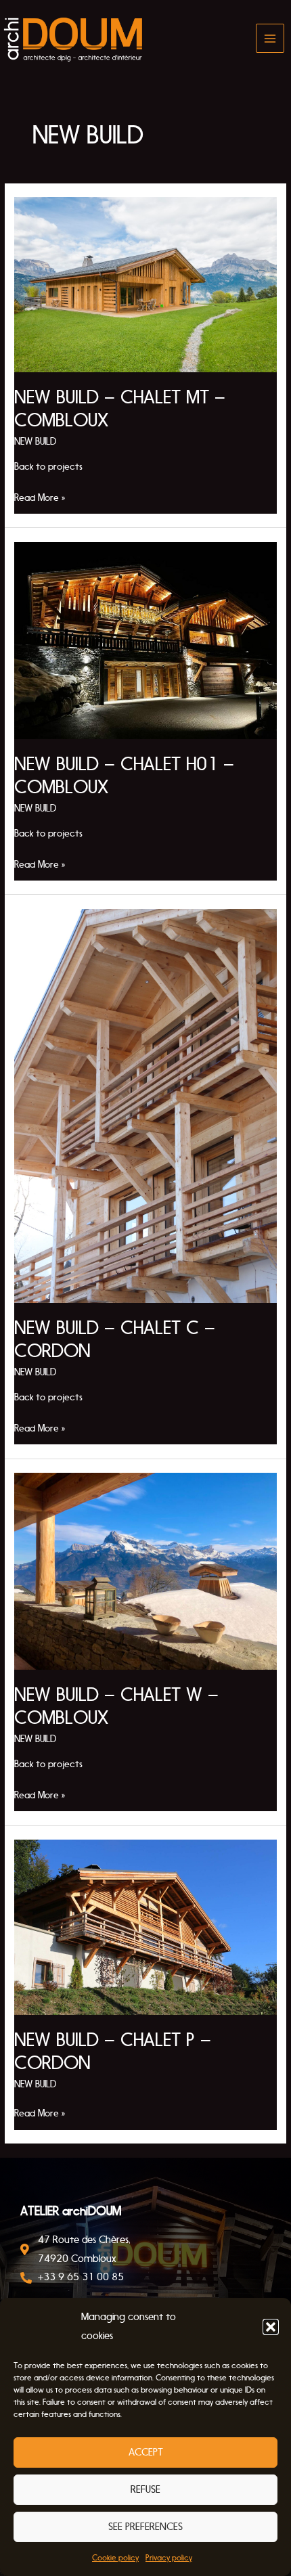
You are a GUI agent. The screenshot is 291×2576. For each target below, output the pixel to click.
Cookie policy (115, 2558)
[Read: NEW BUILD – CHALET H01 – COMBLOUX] (145, 640)
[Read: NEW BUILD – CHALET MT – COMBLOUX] (145, 284)
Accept (146, 2452)
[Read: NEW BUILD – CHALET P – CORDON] (145, 1927)
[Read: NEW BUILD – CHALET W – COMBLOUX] (145, 1571)
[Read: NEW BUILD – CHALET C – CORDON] (145, 1105)
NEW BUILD (36, 442)
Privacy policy (169, 2558)
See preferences (145, 2527)
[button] (271, 2327)
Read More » (40, 496)
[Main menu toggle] (270, 38)
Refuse (145, 2489)
